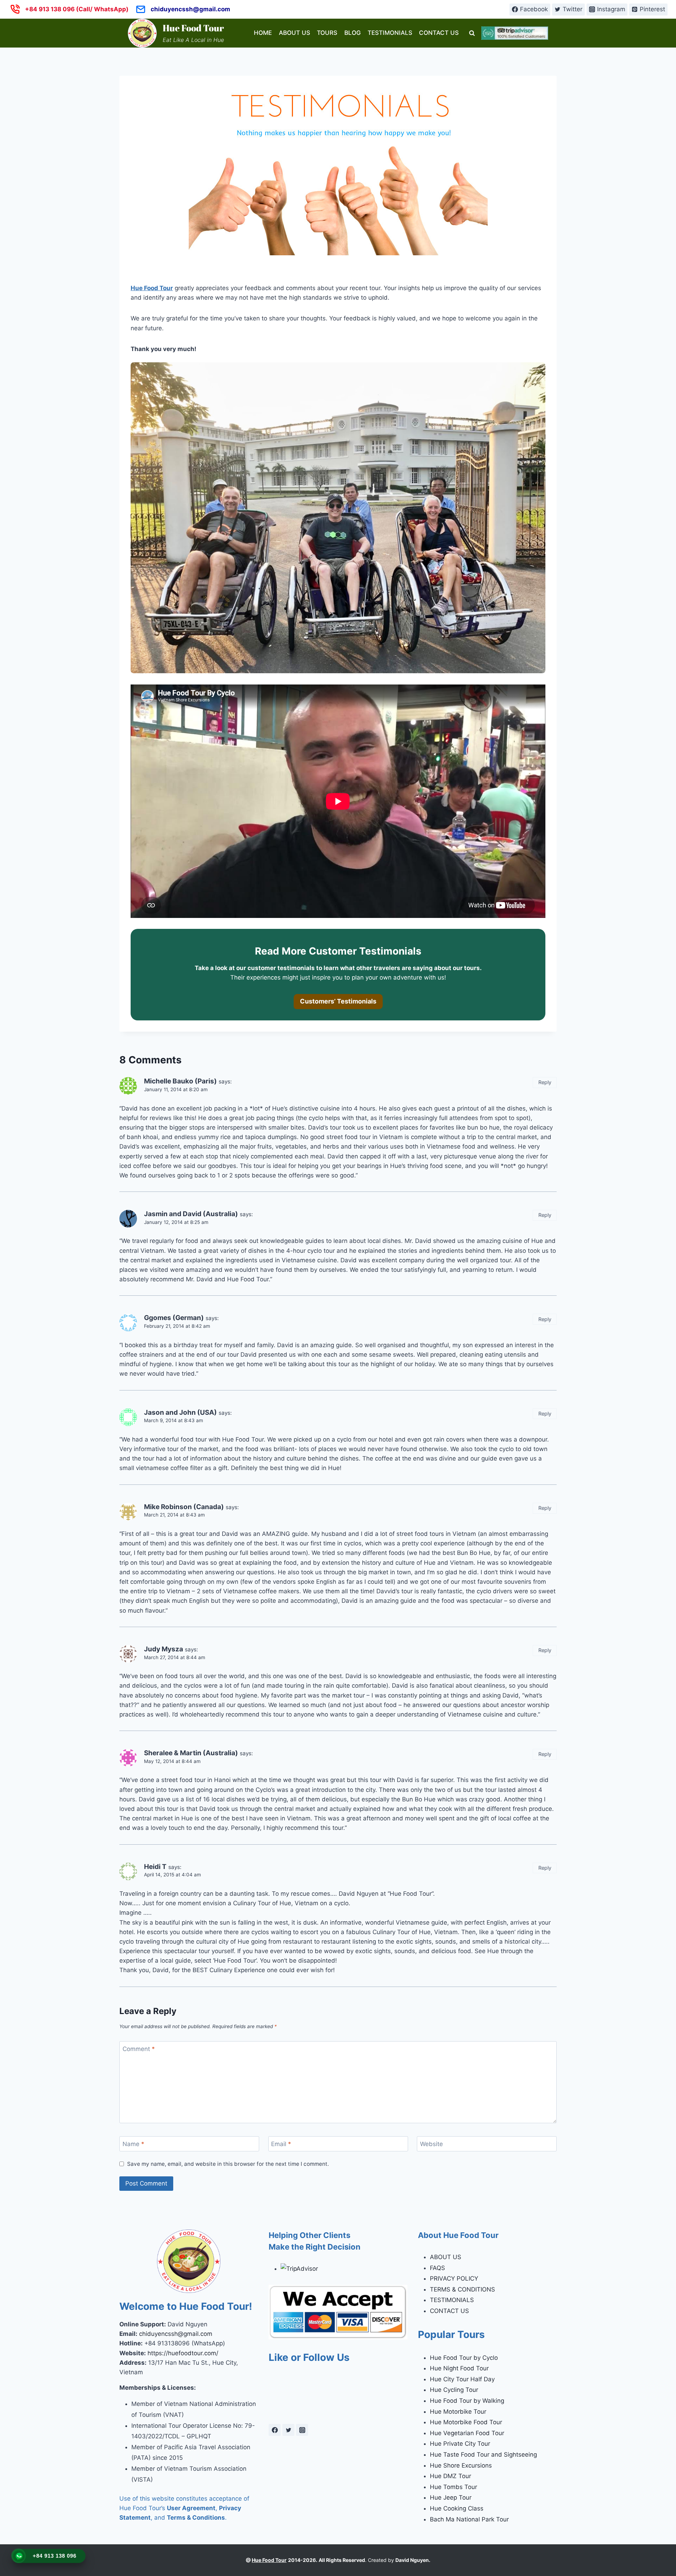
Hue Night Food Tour (459, 2368)
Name (133, 2144)
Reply (545, 1082)
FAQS (437, 2268)
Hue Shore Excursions (461, 2465)
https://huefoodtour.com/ (183, 2353)
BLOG (353, 33)
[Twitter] (288, 2430)
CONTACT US (439, 33)
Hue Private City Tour (460, 2444)
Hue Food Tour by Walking (467, 2401)
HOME (263, 33)
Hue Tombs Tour (453, 2487)
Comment (139, 2049)
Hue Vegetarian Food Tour (467, 2433)
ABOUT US (295, 33)
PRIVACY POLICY (454, 2278)
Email (281, 2144)
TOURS (327, 33)
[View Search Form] (472, 33)
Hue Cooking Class (457, 2508)
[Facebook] (275, 2430)
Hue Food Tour (152, 288)
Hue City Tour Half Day (462, 2379)
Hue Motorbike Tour (458, 2412)
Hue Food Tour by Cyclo (464, 2358)
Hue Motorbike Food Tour (466, 2422)
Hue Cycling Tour (454, 2390)
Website (431, 2144)
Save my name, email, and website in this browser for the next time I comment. (228, 2164)
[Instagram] (302, 2430)
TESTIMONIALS (390, 33)
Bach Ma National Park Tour (469, 2519)
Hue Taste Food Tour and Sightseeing (483, 2455)
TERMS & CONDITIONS (462, 2289)
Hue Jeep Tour (451, 2497)
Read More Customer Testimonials (338, 951)
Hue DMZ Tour (450, 2476)
